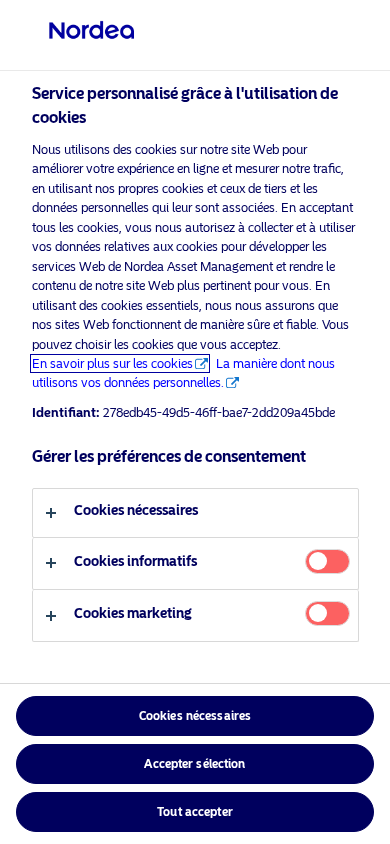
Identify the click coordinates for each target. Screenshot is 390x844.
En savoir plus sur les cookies (112, 363)
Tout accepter (195, 812)
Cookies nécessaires (195, 716)
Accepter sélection (194, 764)
